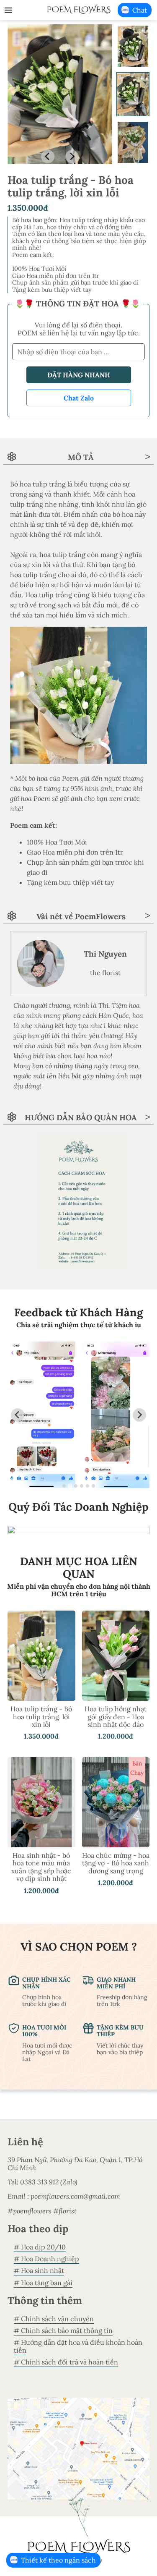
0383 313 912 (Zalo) (49, 2182)
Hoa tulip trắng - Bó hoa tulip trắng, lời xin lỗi (41, 1717)
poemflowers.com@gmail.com (75, 2196)
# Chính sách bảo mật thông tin (63, 2330)
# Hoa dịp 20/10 (40, 2247)
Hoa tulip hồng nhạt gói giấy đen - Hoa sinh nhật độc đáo (116, 1717)
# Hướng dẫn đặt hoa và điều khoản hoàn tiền (78, 2346)
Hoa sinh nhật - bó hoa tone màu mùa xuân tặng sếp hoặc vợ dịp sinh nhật (41, 1867)
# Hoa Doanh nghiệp (46, 2259)
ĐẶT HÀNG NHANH (79, 375)
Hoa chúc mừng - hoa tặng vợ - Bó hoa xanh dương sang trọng (116, 1863)
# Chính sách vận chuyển (54, 2319)
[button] (133, 46)
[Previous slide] (48, 157)
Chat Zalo (79, 398)
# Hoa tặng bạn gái (43, 2283)
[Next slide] (72, 157)
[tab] (64, 1486)
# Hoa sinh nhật (39, 2270)
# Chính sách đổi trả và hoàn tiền (66, 2362)
